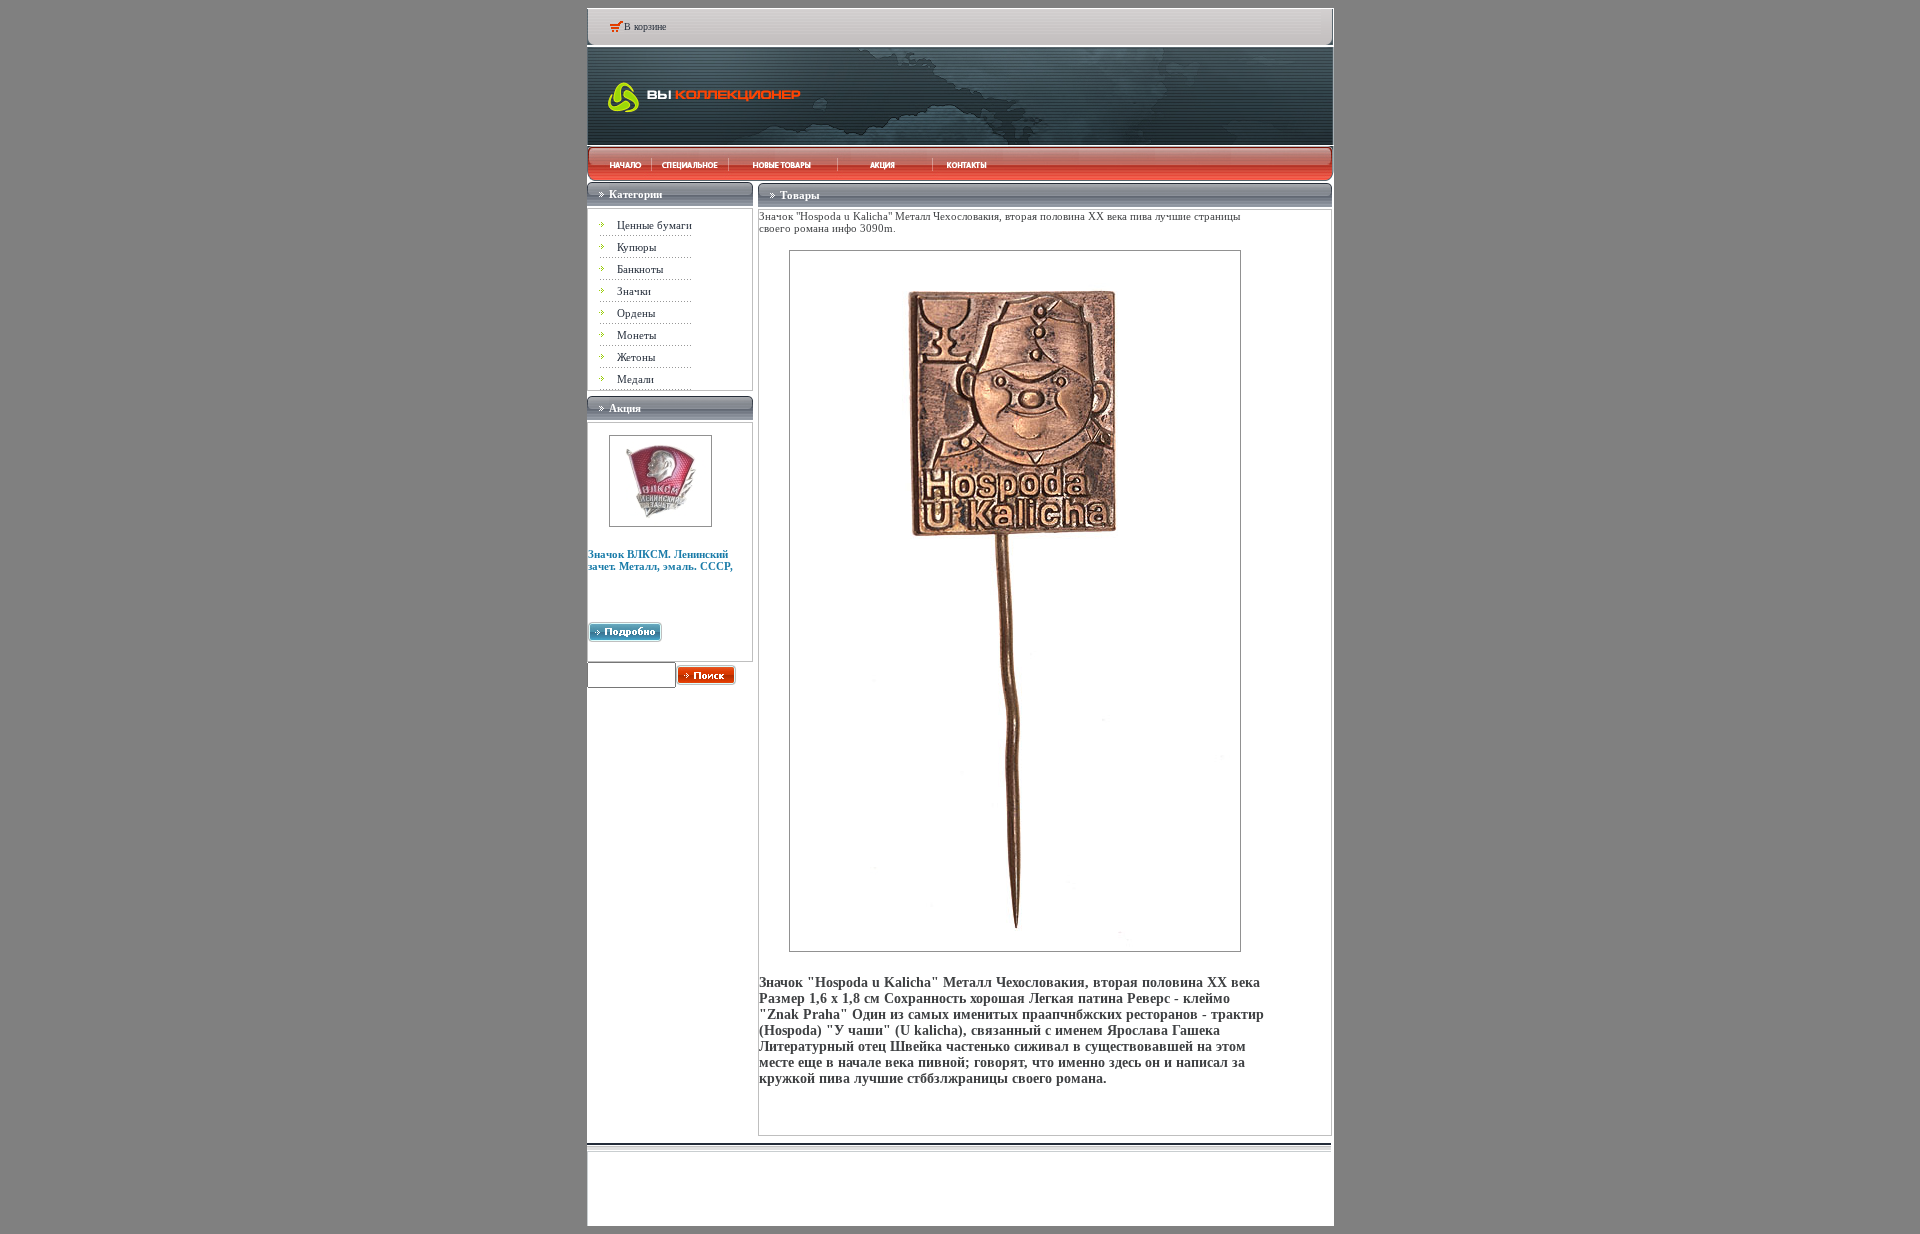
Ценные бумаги (654, 225)
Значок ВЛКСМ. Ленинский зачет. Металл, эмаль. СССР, (660, 560)
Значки (634, 291)
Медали (635, 379)
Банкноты (640, 269)
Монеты (636, 335)
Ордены (636, 313)
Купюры (636, 247)
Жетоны (636, 357)
